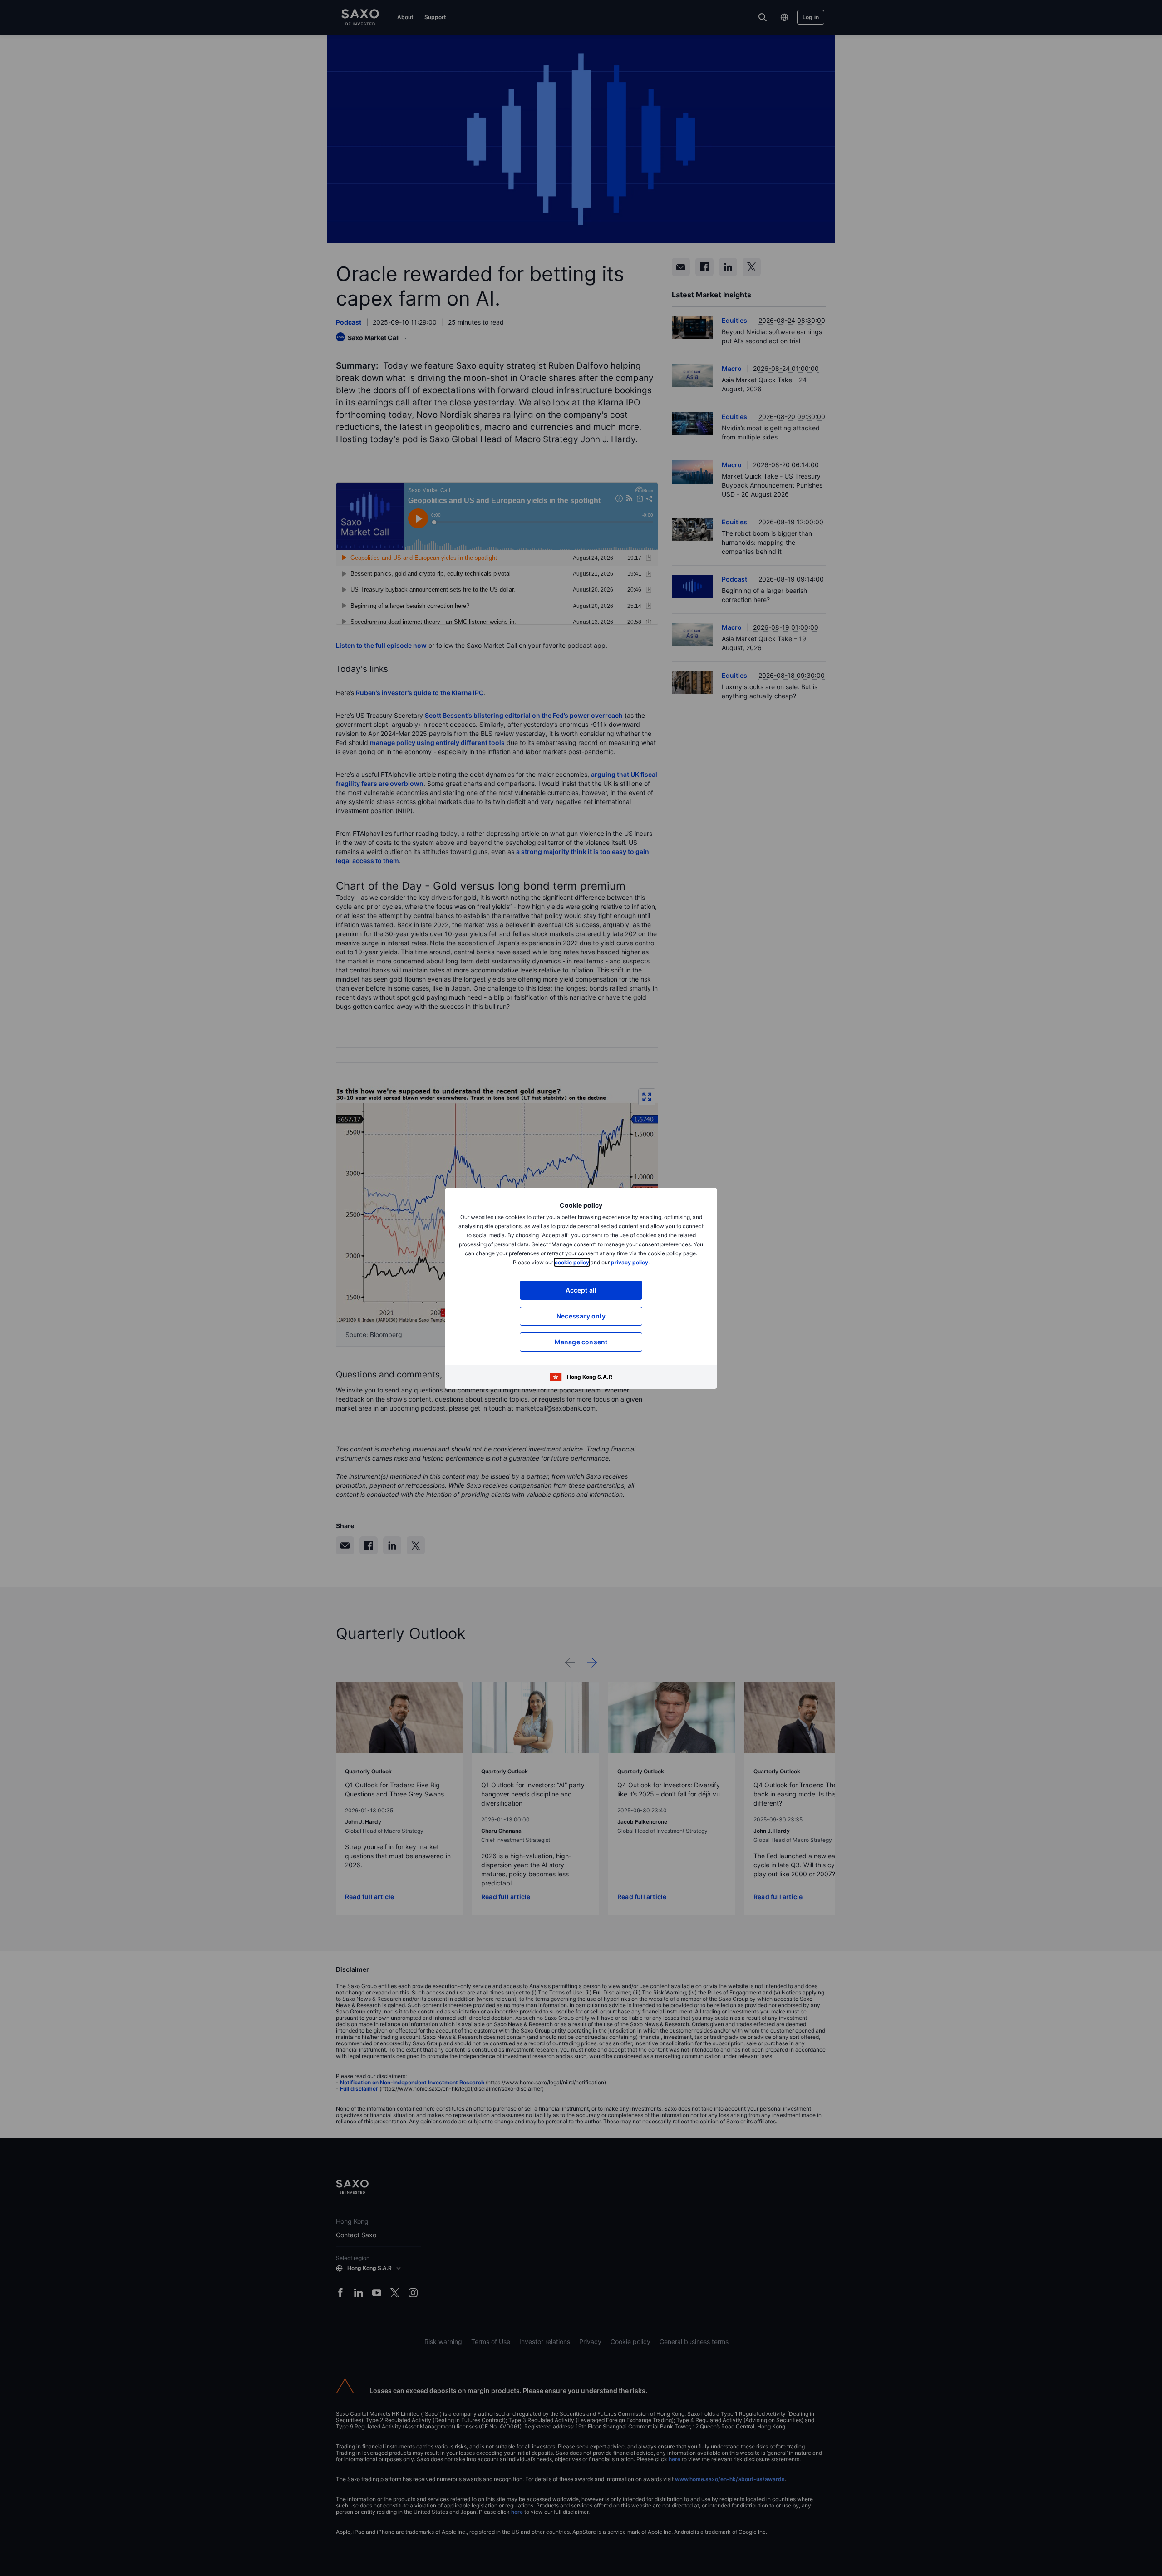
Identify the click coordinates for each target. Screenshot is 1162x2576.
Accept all (581, 1290)
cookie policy (572, 1262)
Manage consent (581, 1342)
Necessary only (581, 1316)
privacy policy (630, 1262)
